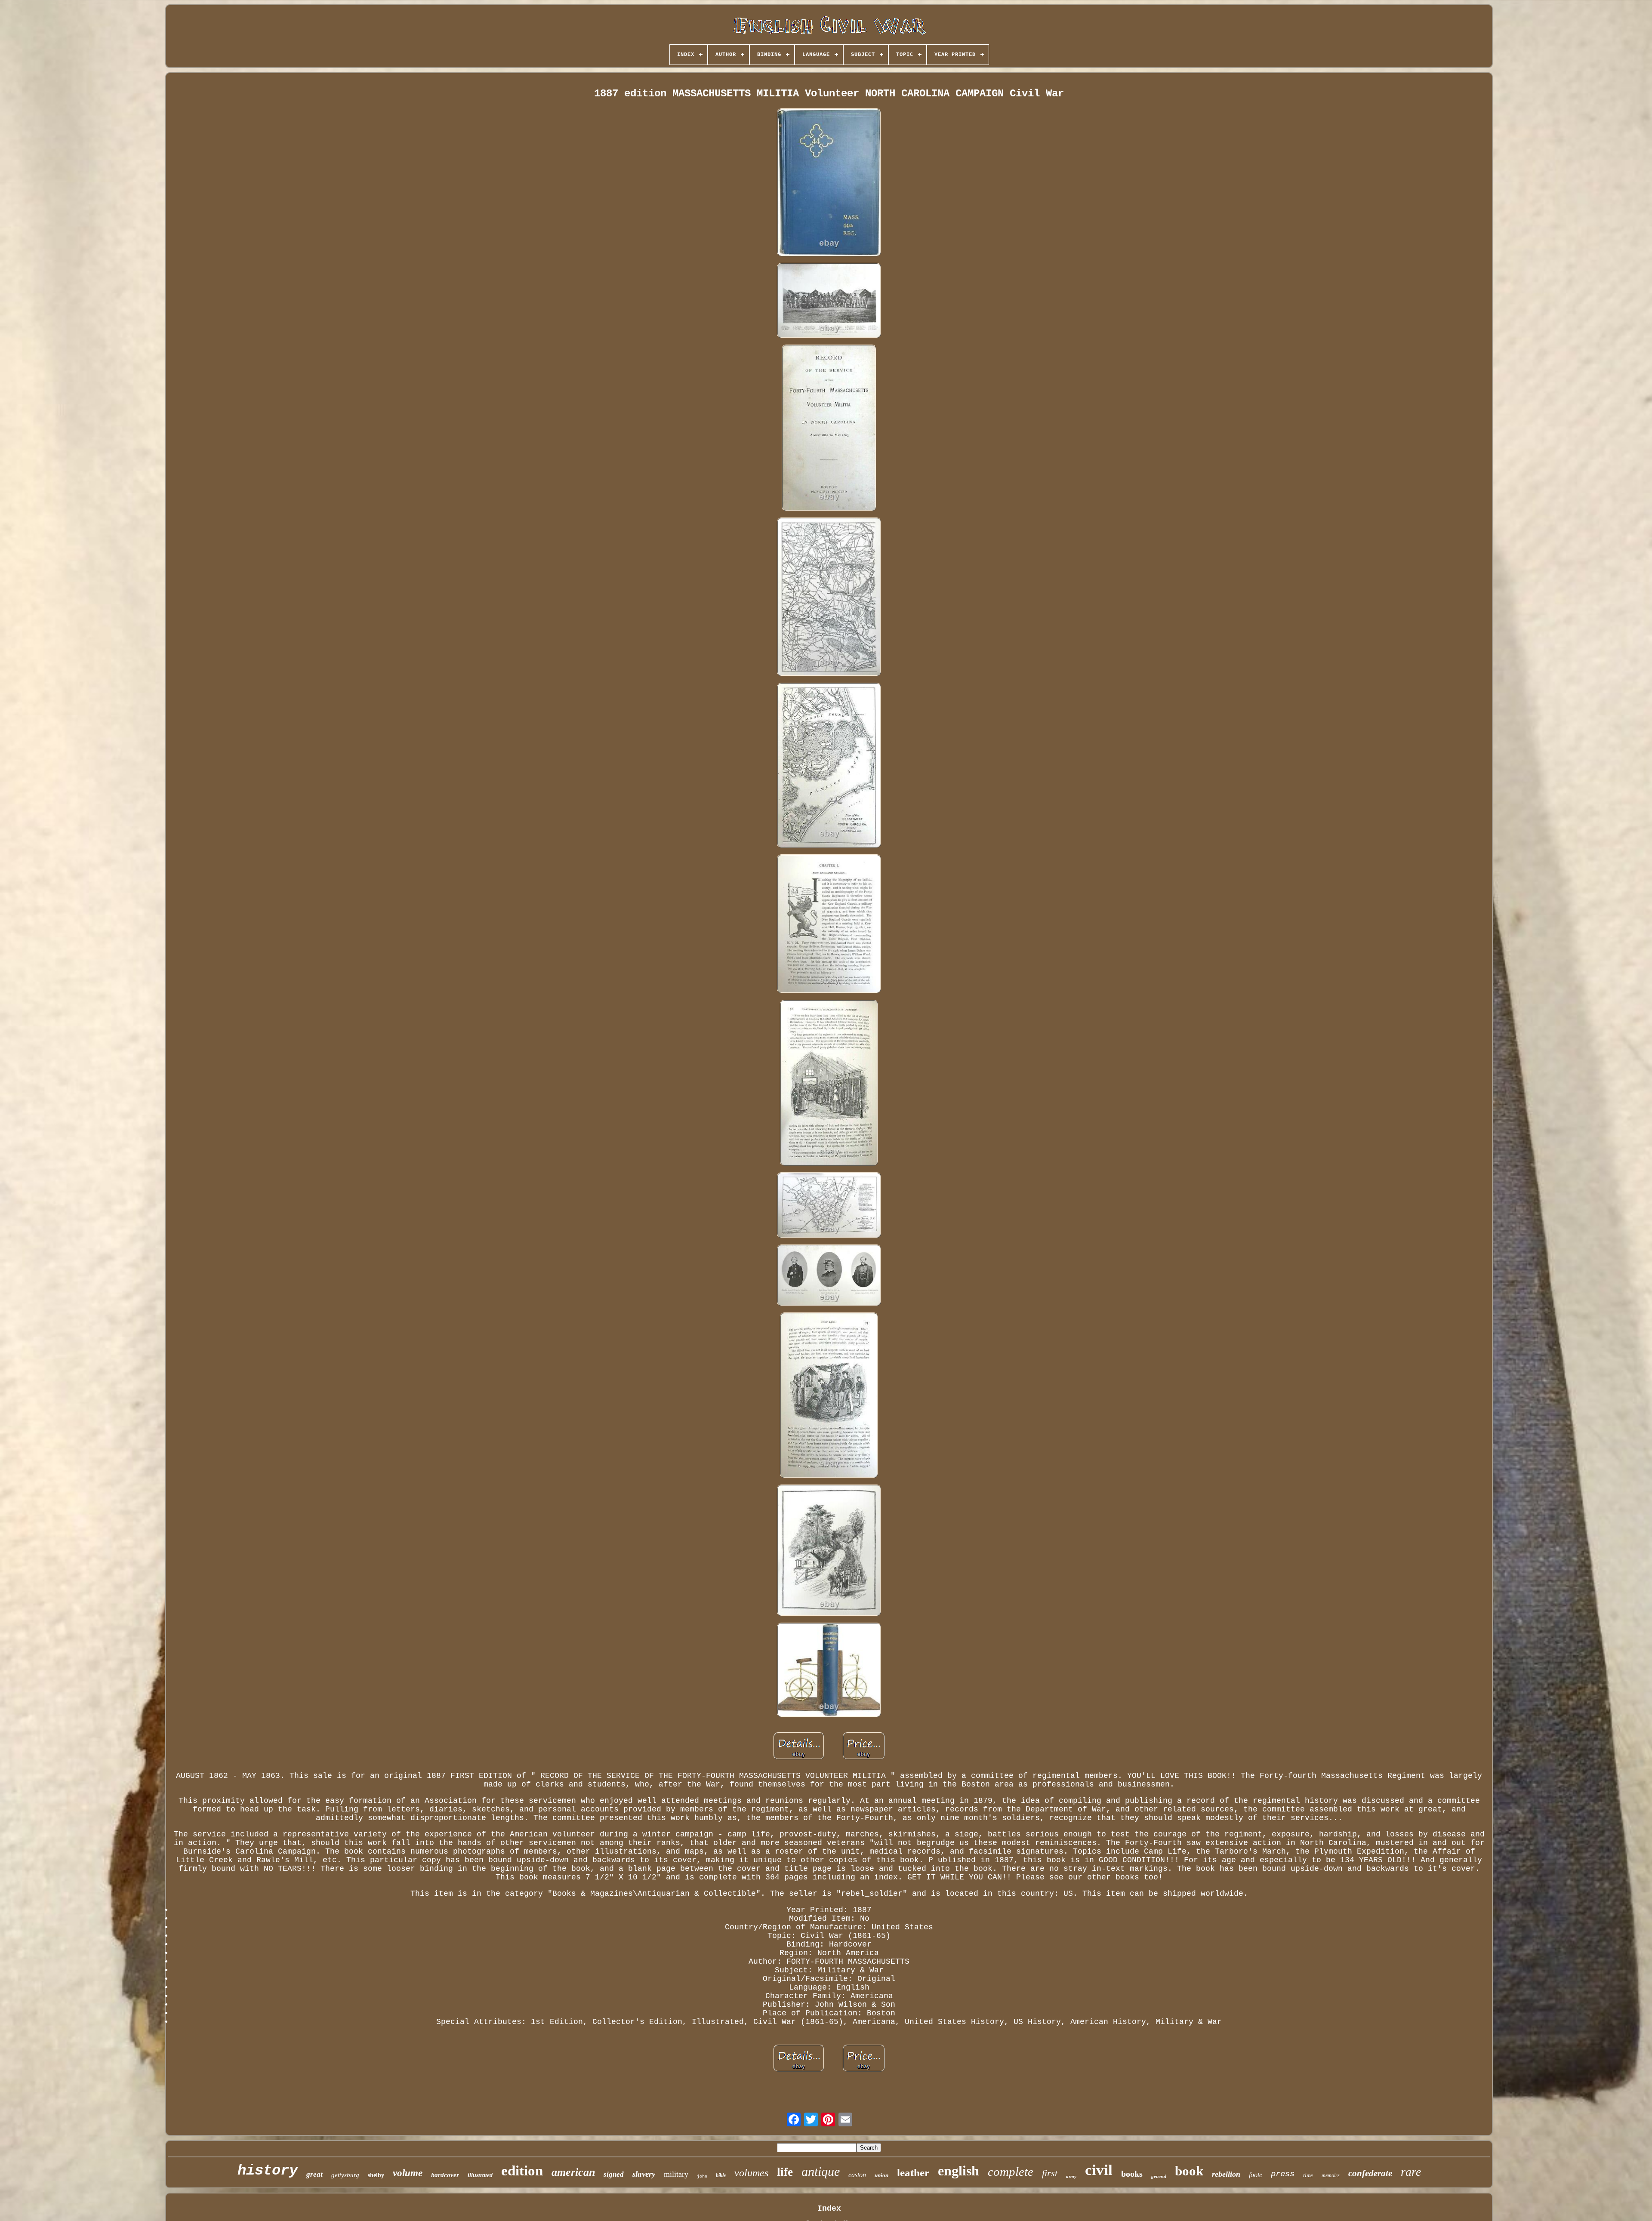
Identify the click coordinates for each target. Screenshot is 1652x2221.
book (1189, 2171)
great (314, 2174)
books (1132, 2174)
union (881, 2175)
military (676, 2174)
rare (1411, 2172)
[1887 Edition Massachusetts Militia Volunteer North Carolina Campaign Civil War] (829, 183)
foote (1256, 2175)
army (1071, 2176)
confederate (1370, 2173)
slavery (644, 2174)
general (1159, 2176)
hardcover (445, 2175)
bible (721, 2175)
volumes (751, 2173)
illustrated (480, 2175)
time (1308, 2175)
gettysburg (345, 2175)
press (1283, 2174)
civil (1099, 2170)
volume (408, 2173)
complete (1011, 2172)
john (702, 2176)
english (959, 2171)
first (1050, 2173)
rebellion (1226, 2174)
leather (913, 2173)
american (573, 2172)
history (268, 2171)
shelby (376, 2175)
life (785, 2172)
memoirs (1331, 2175)
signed (614, 2174)
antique (821, 2171)
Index (829, 2209)
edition (522, 2171)
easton (857, 2175)
